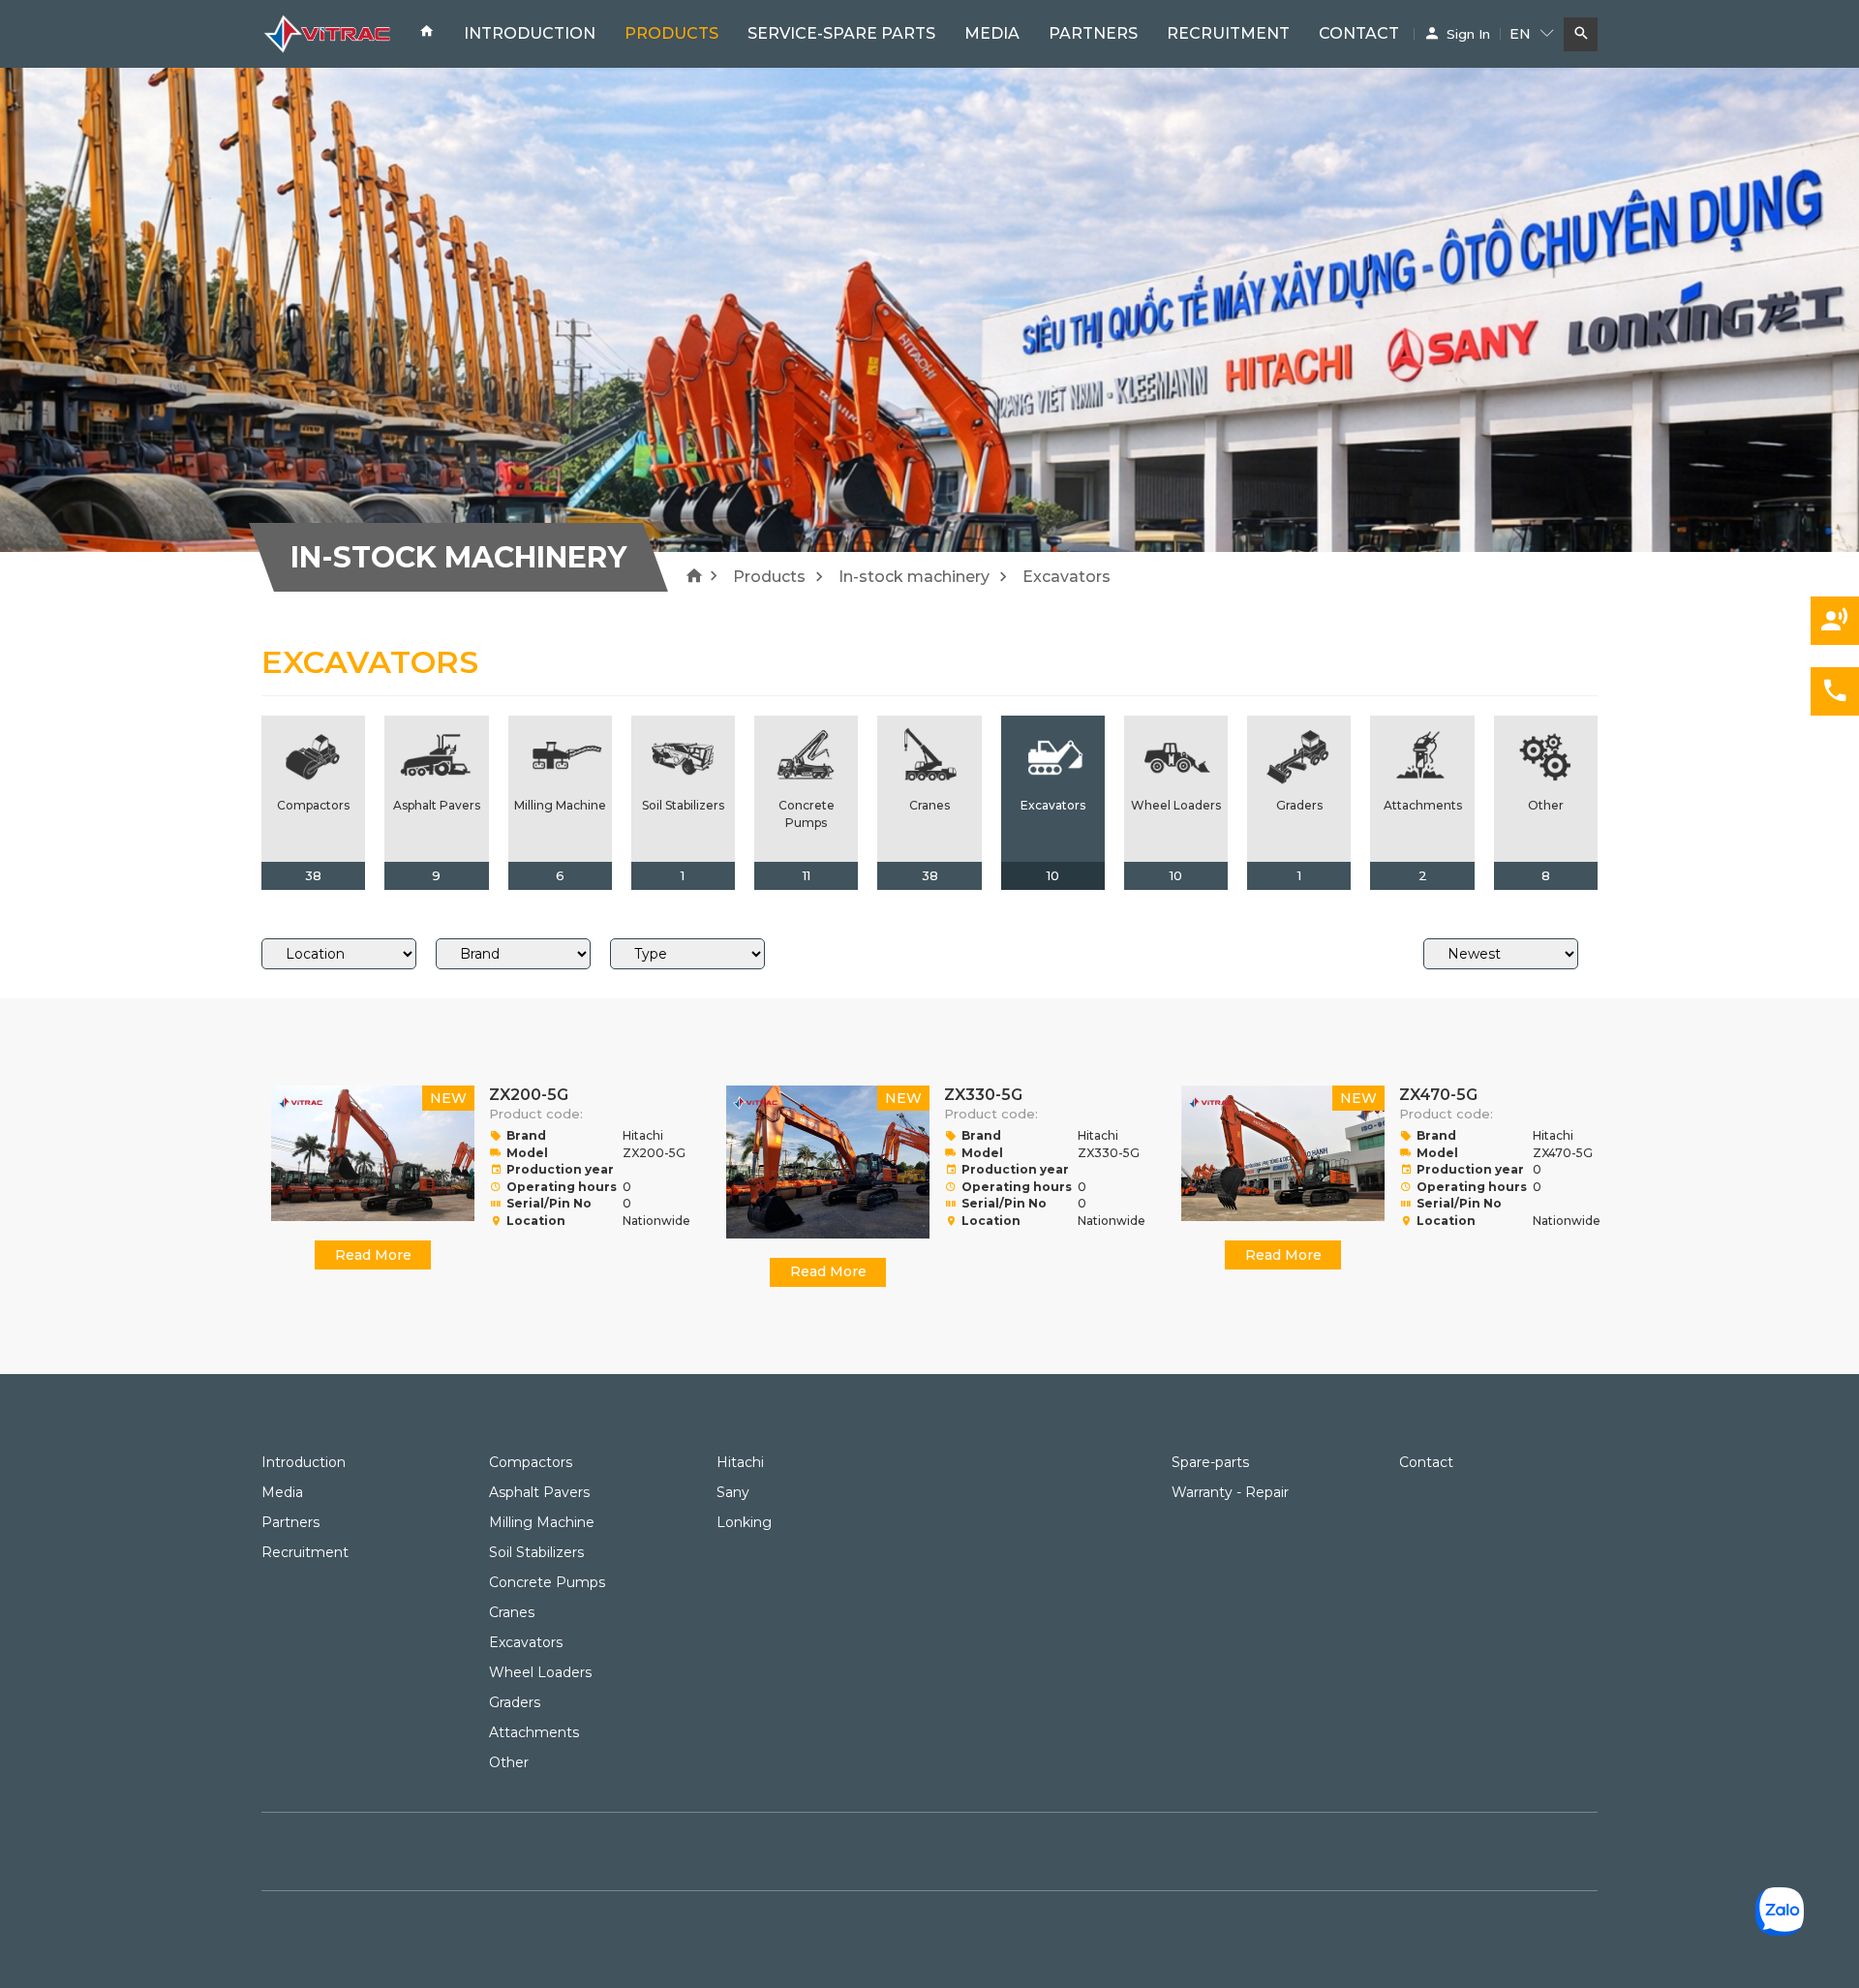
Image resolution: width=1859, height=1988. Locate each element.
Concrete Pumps (547, 1582)
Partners (1093, 33)
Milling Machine (542, 1522)
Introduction (530, 33)
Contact (1359, 33)
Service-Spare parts (841, 33)
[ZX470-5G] (1283, 1153)
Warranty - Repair (1230, 1492)
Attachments (534, 1732)
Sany (733, 1492)
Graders (515, 1702)
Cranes (512, 1612)
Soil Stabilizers (536, 1552)
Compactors (531, 1462)
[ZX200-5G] (373, 1153)
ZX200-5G (529, 1095)
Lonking (744, 1522)
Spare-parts (1210, 1462)
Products (671, 33)
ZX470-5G (1438, 1095)
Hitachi (740, 1462)
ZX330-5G (983, 1095)
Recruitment (1228, 33)
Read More (373, 1255)
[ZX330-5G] (828, 1162)
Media (992, 33)
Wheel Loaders (540, 1672)
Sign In (1468, 34)
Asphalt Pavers (539, 1492)
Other (509, 1762)
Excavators (526, 1642)
